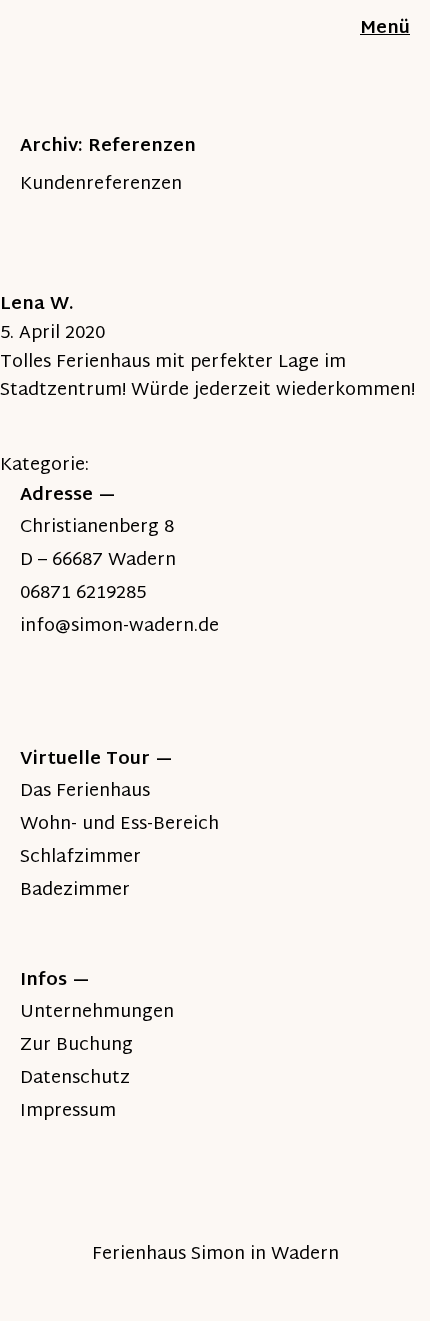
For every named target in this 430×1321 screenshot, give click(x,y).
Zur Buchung (76, 1045)
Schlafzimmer (80, 857)
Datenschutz (75, 1078)
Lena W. (37, 304)
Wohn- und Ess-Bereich (119, 824)
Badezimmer (75, 890)
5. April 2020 (52, 333)
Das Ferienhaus (85, 791)
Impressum (68, 1111)
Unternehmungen (97, 1012)
